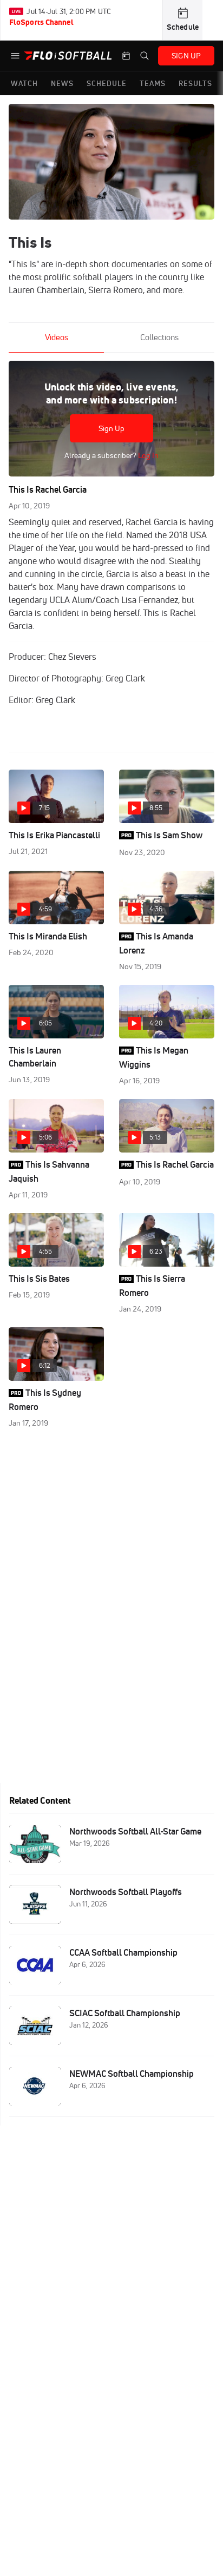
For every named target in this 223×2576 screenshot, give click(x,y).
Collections (159, 337)
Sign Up (112, 428)
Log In (147, 455)
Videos (57, 337)
